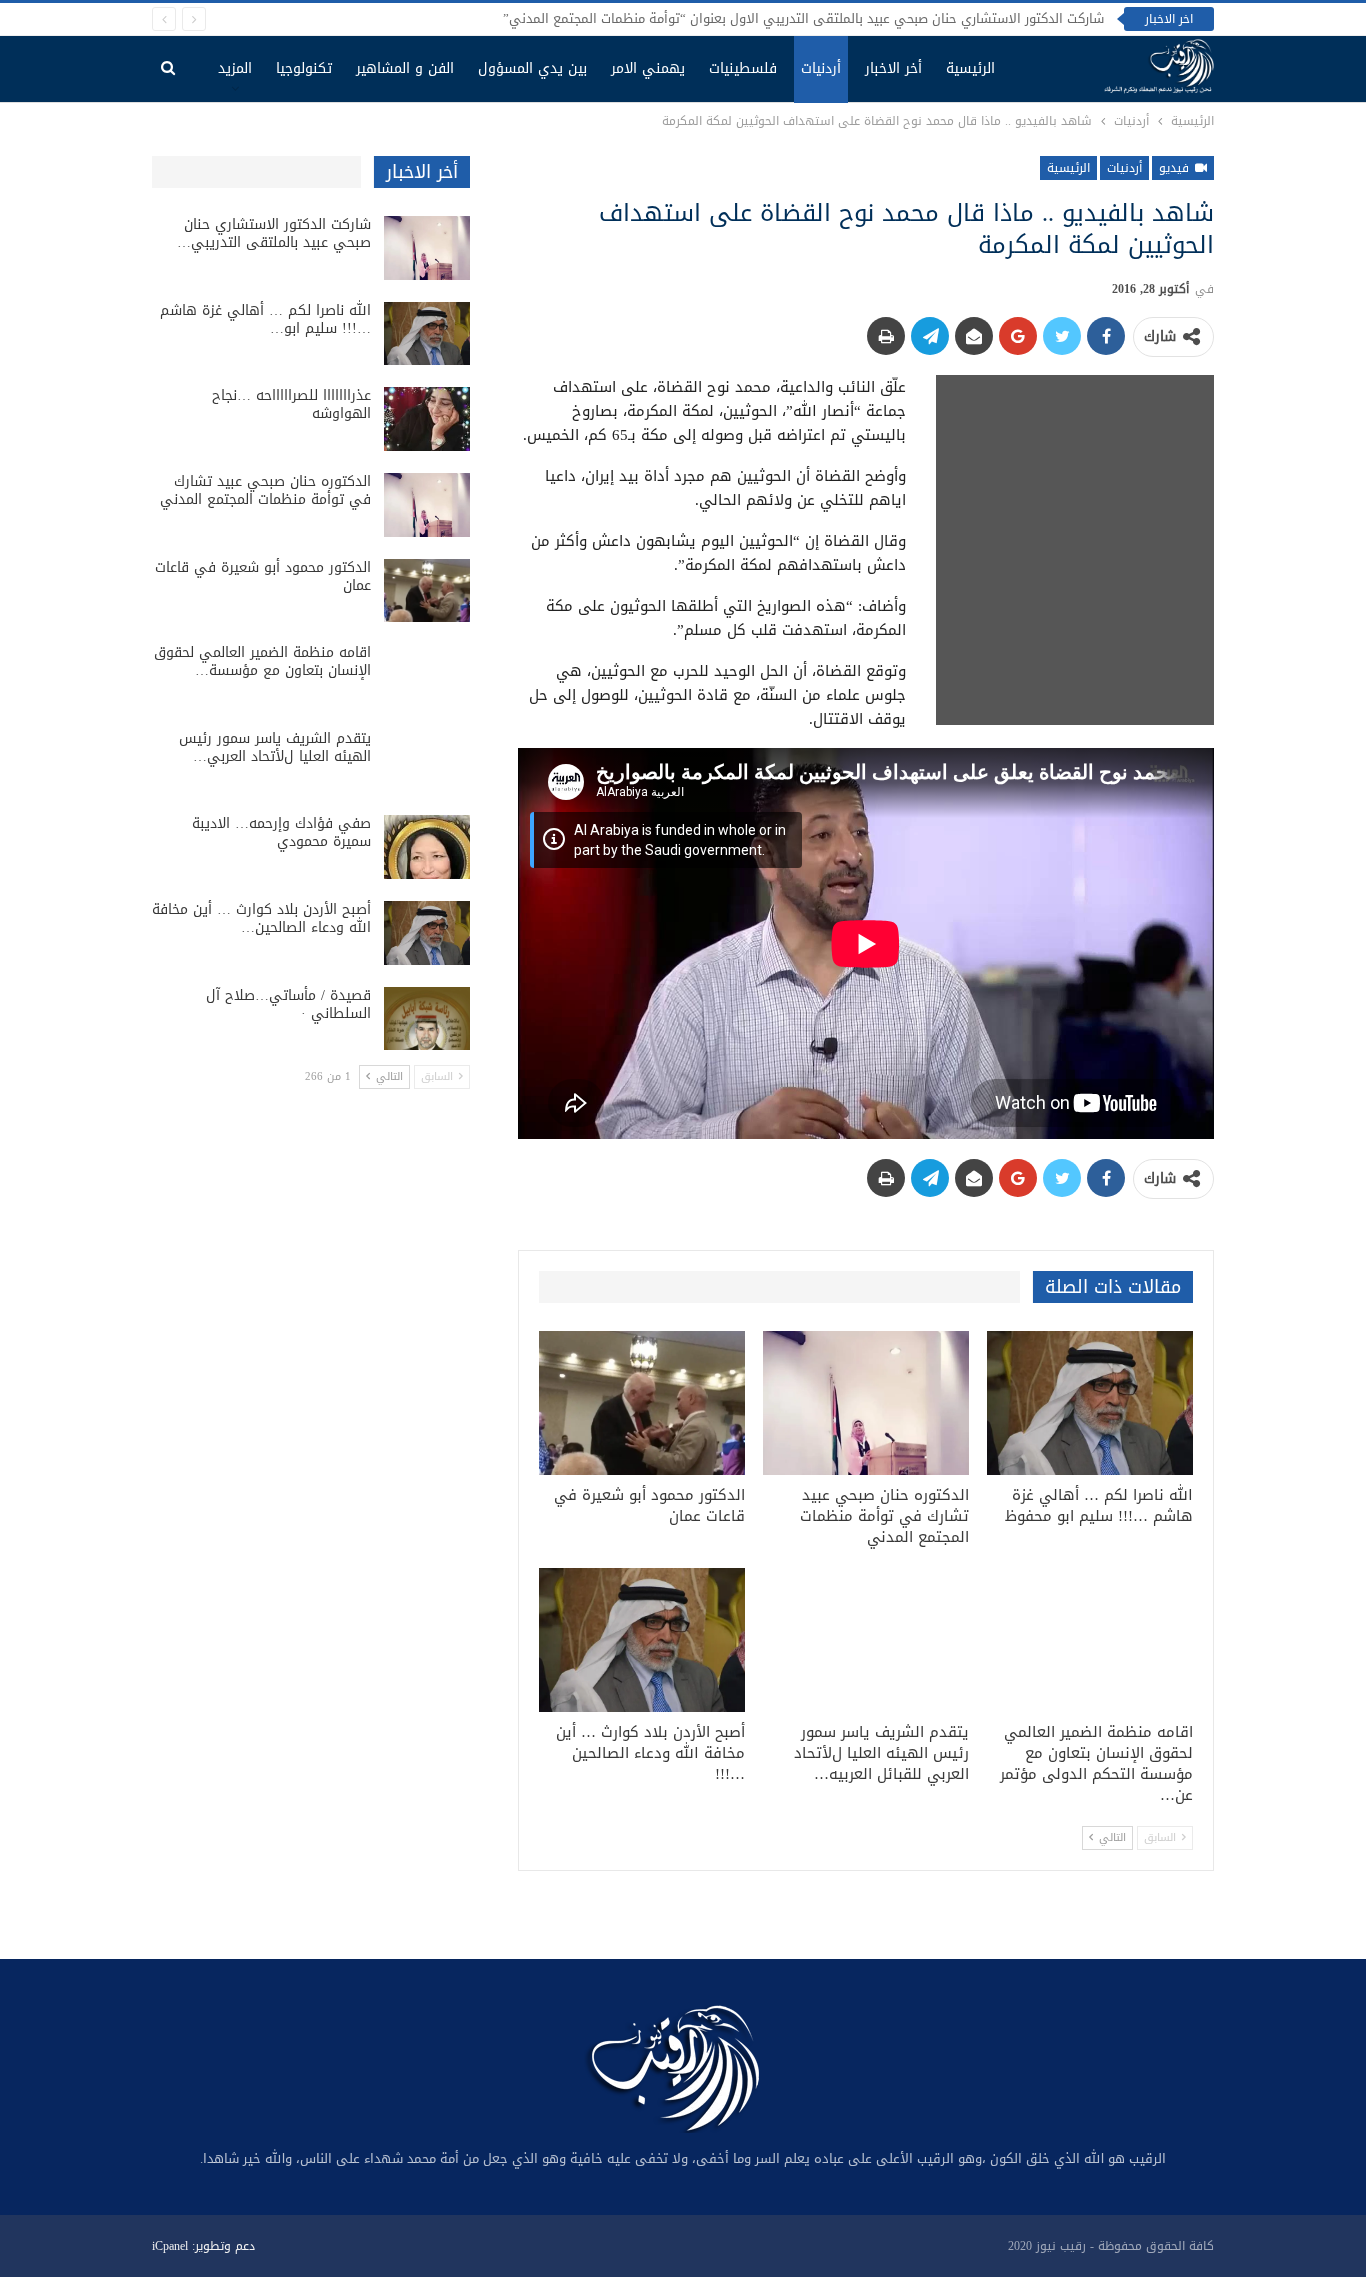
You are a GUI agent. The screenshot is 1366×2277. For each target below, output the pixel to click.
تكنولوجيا (304, 68)
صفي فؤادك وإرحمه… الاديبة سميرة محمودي (281, 832)
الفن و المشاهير (405, 68)
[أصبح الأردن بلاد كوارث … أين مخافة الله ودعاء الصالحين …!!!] (642, 1640)
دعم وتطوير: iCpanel (203, 2246)
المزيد (235, 68)
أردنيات (821, 68)
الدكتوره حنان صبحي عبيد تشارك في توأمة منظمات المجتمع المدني (265, 490)
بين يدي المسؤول (532, 68)
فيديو (1176, 168)
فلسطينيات (743, 68)
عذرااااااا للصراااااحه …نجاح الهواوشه (291, 404)
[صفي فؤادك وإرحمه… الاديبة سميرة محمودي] (427, 847)
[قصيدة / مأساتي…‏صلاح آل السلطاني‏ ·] (427, 1019)
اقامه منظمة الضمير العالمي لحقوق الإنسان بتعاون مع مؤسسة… (262, 661)
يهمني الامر (648, 68)
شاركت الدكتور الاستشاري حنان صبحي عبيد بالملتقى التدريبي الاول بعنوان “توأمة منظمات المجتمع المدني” (803, 18)
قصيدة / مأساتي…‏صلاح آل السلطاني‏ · (288, 1004)
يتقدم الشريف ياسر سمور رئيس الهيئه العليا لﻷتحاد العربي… (275, 747)
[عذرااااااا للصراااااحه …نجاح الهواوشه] (427, 419)
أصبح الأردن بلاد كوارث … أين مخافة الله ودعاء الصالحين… (261, 918)
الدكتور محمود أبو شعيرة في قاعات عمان (263, 576)
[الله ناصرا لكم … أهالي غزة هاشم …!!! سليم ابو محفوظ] (1090, 1403)
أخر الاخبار (893, 68)
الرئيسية (970, 68)
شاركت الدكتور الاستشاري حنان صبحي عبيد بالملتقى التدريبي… (274, 233)
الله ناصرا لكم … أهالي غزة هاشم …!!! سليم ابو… (265, 319)
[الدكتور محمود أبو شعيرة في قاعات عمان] (642, 1403)
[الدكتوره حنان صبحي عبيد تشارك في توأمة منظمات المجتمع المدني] (866, 1403)
